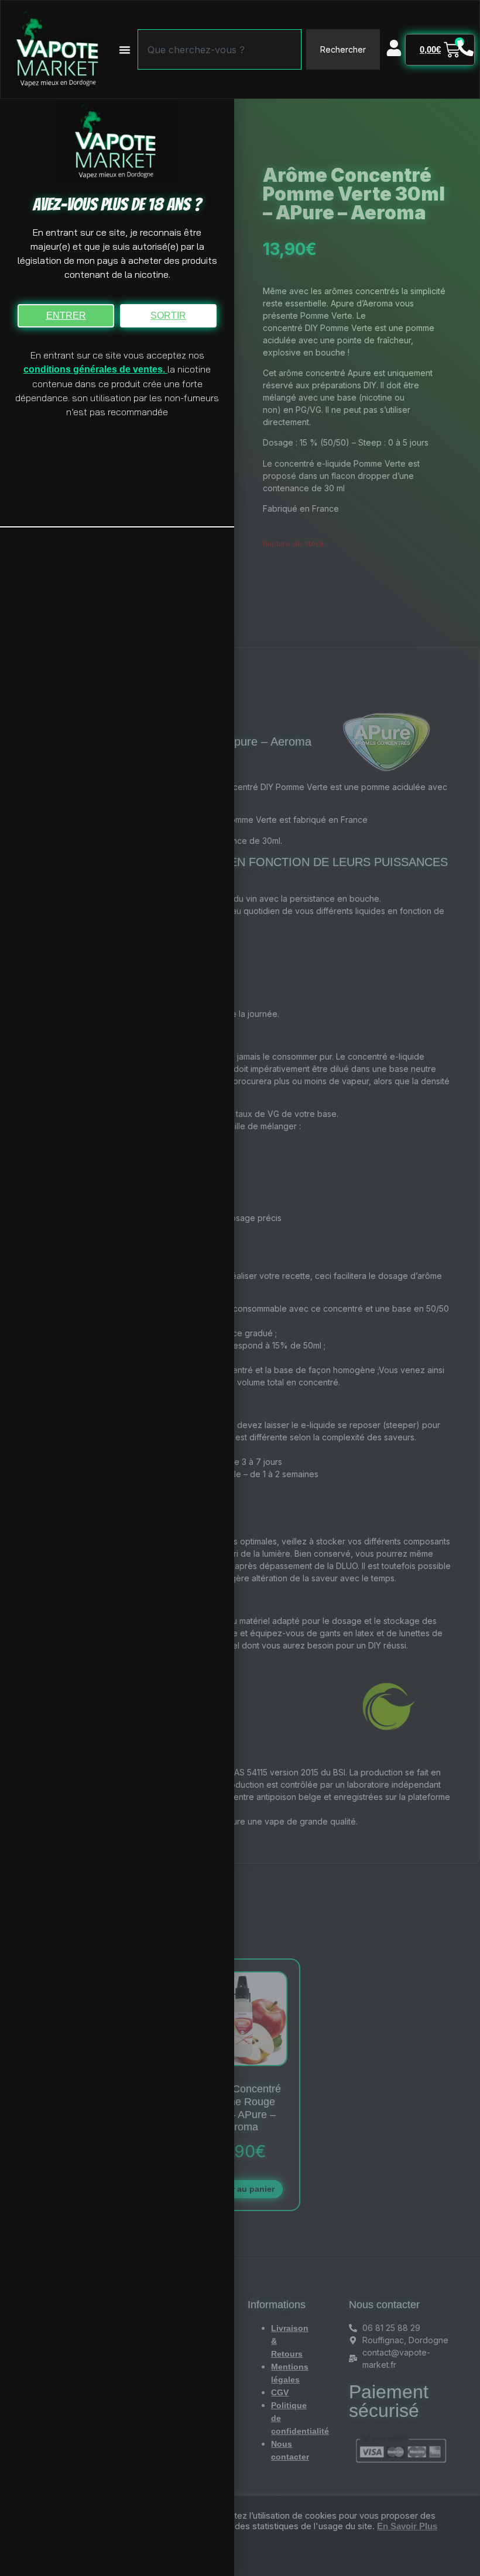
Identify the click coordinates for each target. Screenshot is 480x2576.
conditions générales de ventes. (95, 369)
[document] (240, 1288)
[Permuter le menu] (125, 50)
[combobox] (220, 49)
